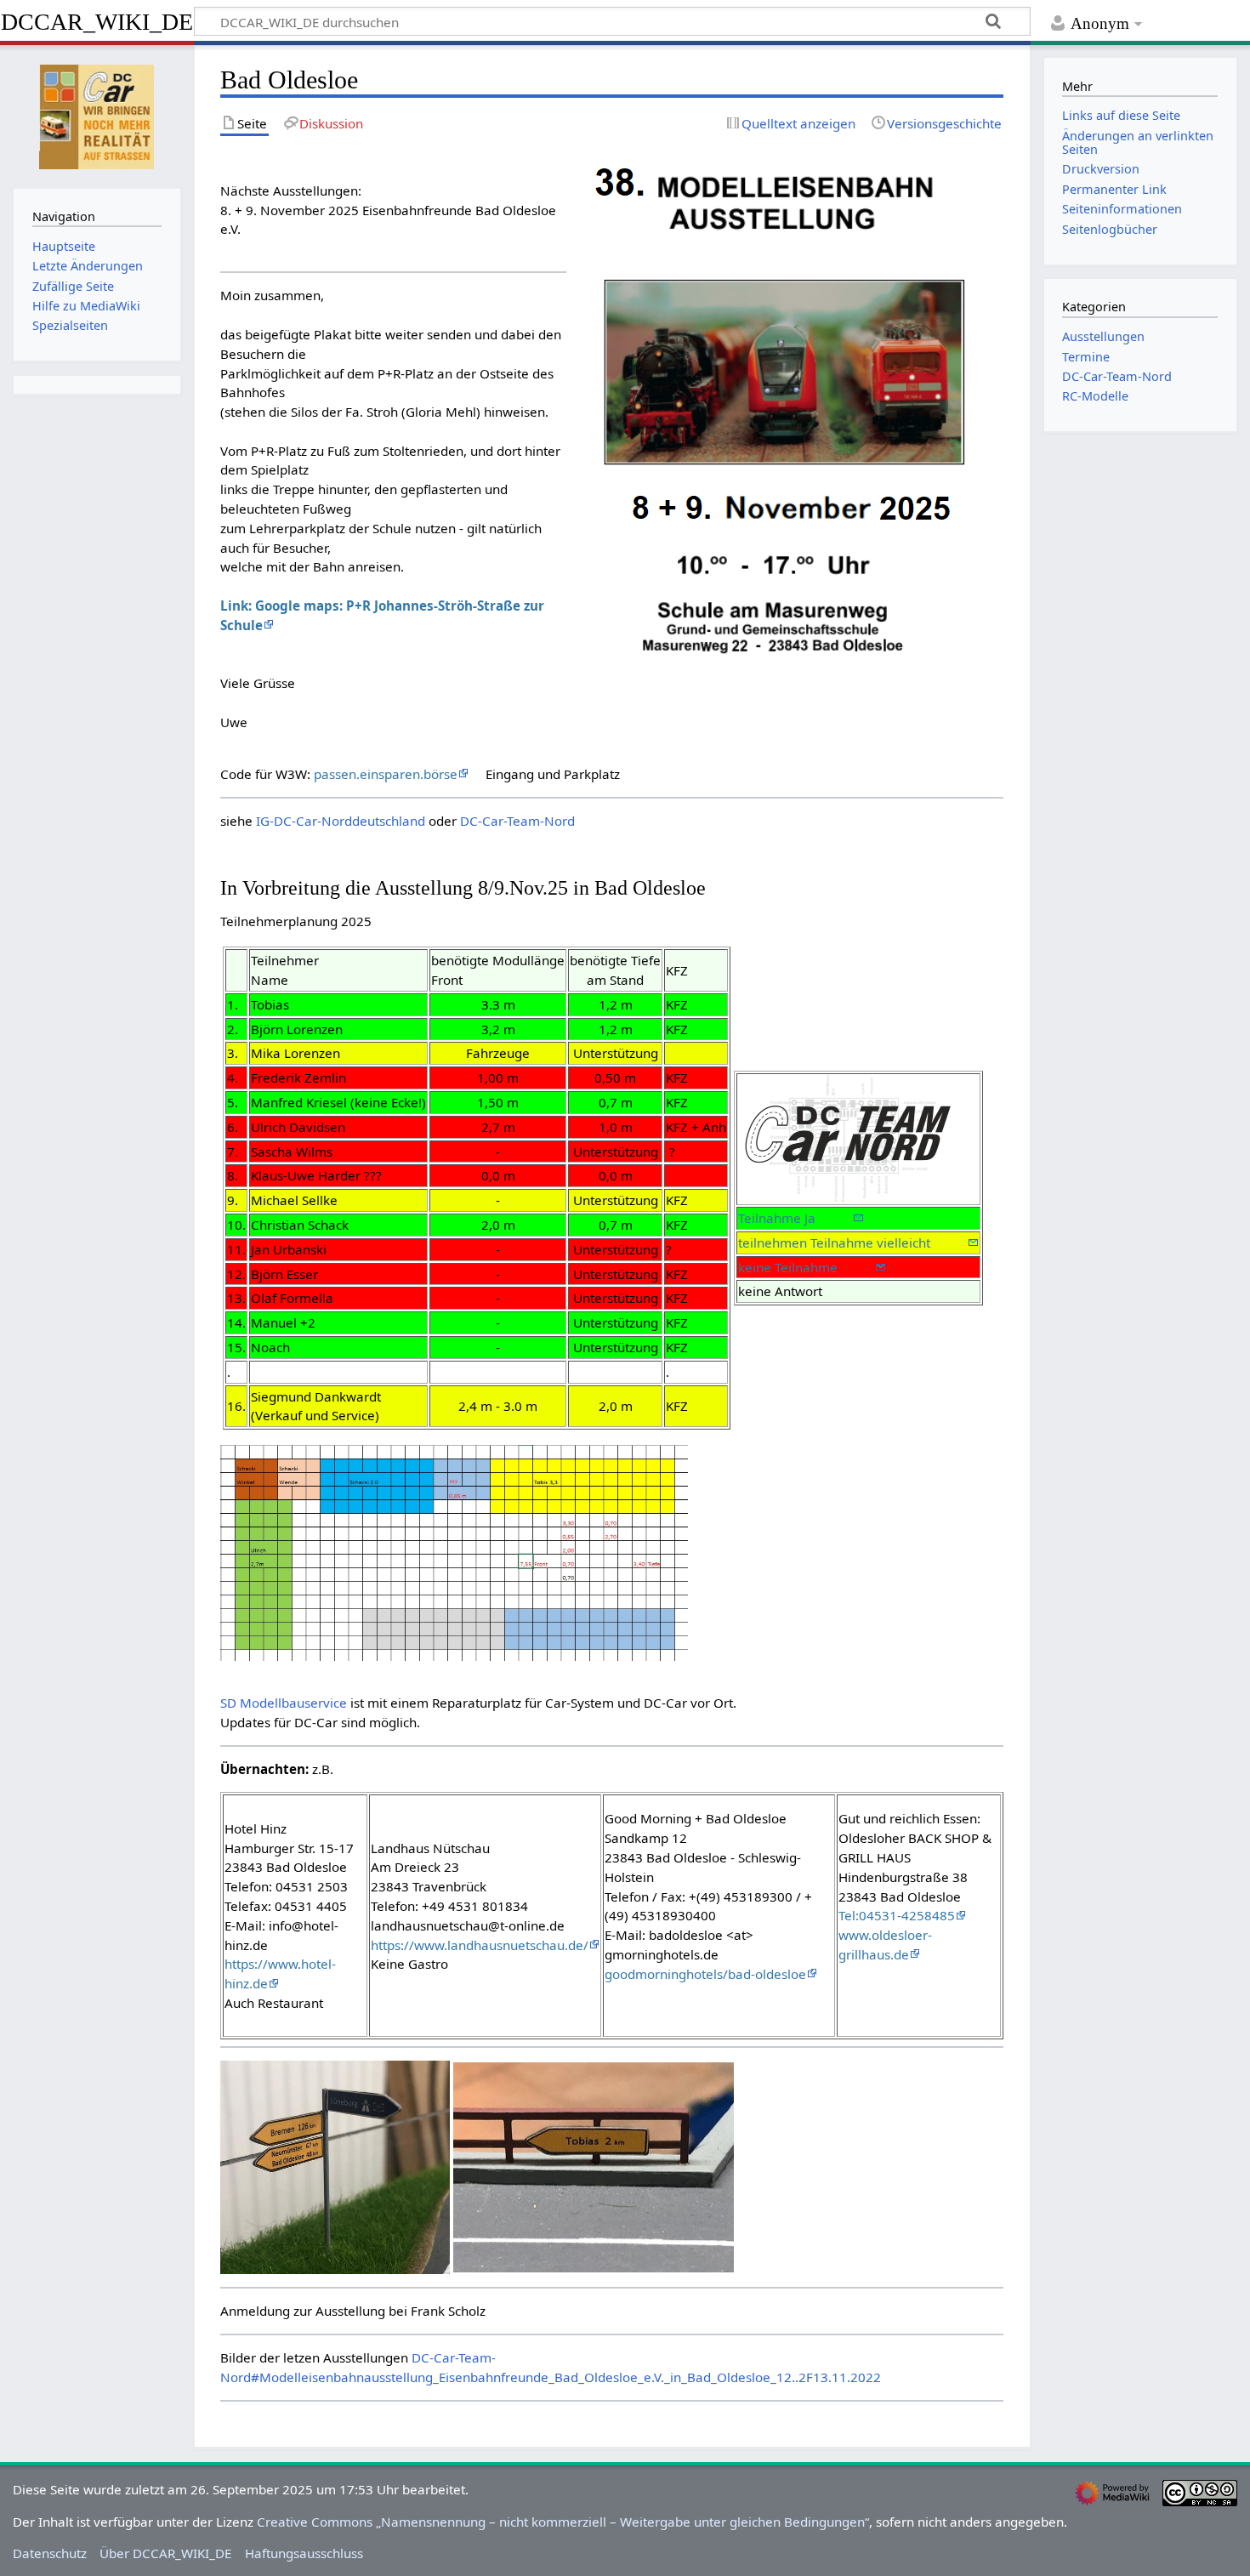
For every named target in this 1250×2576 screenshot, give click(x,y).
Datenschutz (50, 2553)
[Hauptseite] (97, 115)
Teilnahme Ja (795, 1218)
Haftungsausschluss (304, 2553)
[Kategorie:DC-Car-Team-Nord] (844, 1138)
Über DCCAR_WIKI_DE (165, 2553)
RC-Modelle (1095, 396)
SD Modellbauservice (284, 1703)
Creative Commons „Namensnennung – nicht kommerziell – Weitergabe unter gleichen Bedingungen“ (563, 2522)
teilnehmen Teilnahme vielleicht (853, 1243)
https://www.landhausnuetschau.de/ (480, 1945)
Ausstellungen (1103, 336)
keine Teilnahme (807, 1267)
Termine (1086, 357)
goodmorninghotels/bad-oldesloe (705, 1974)
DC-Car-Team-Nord (517, 821)
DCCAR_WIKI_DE (97, 22)
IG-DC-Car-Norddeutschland (341, 821)
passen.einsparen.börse (386, 774)
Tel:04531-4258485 (897, 1915)
